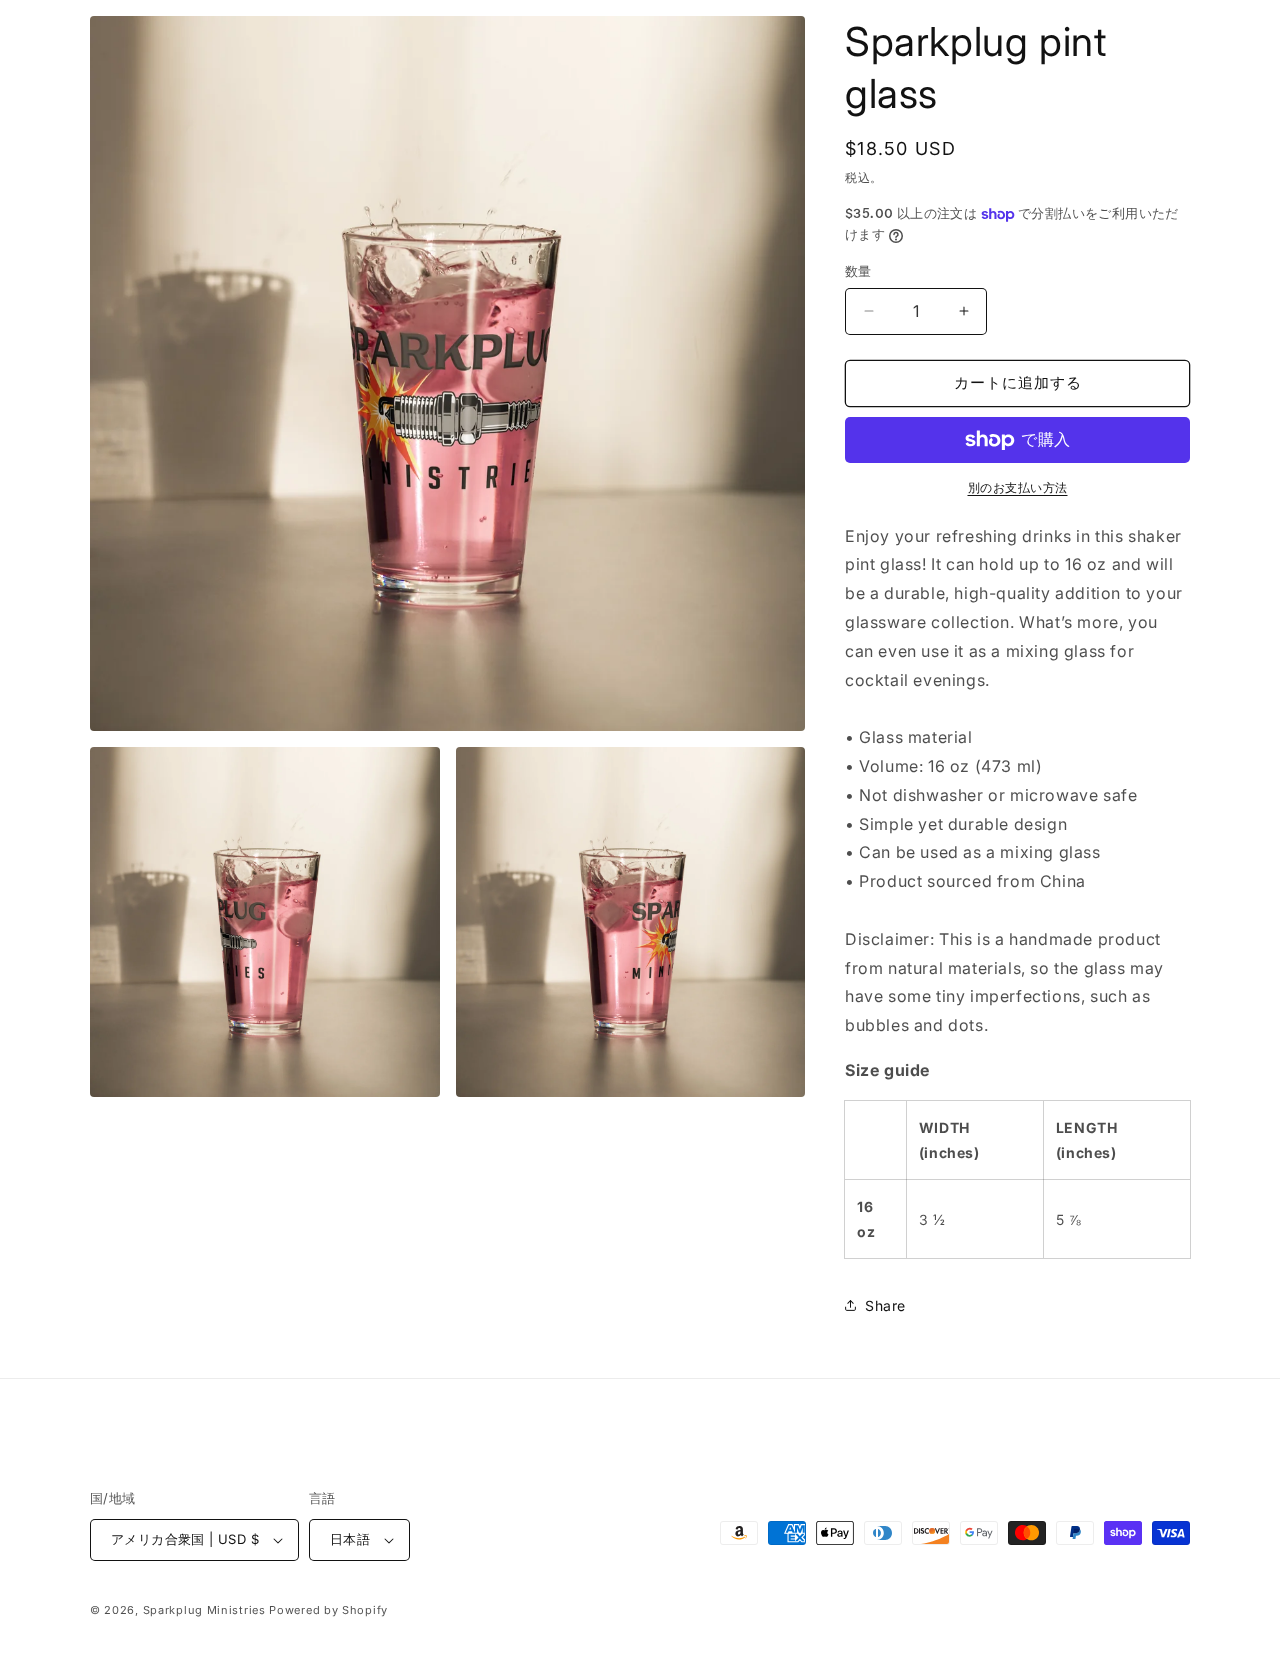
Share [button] (885, 1305)
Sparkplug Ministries (204, 1610)
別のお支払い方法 (1018, 487)
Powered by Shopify (328, 1610)
